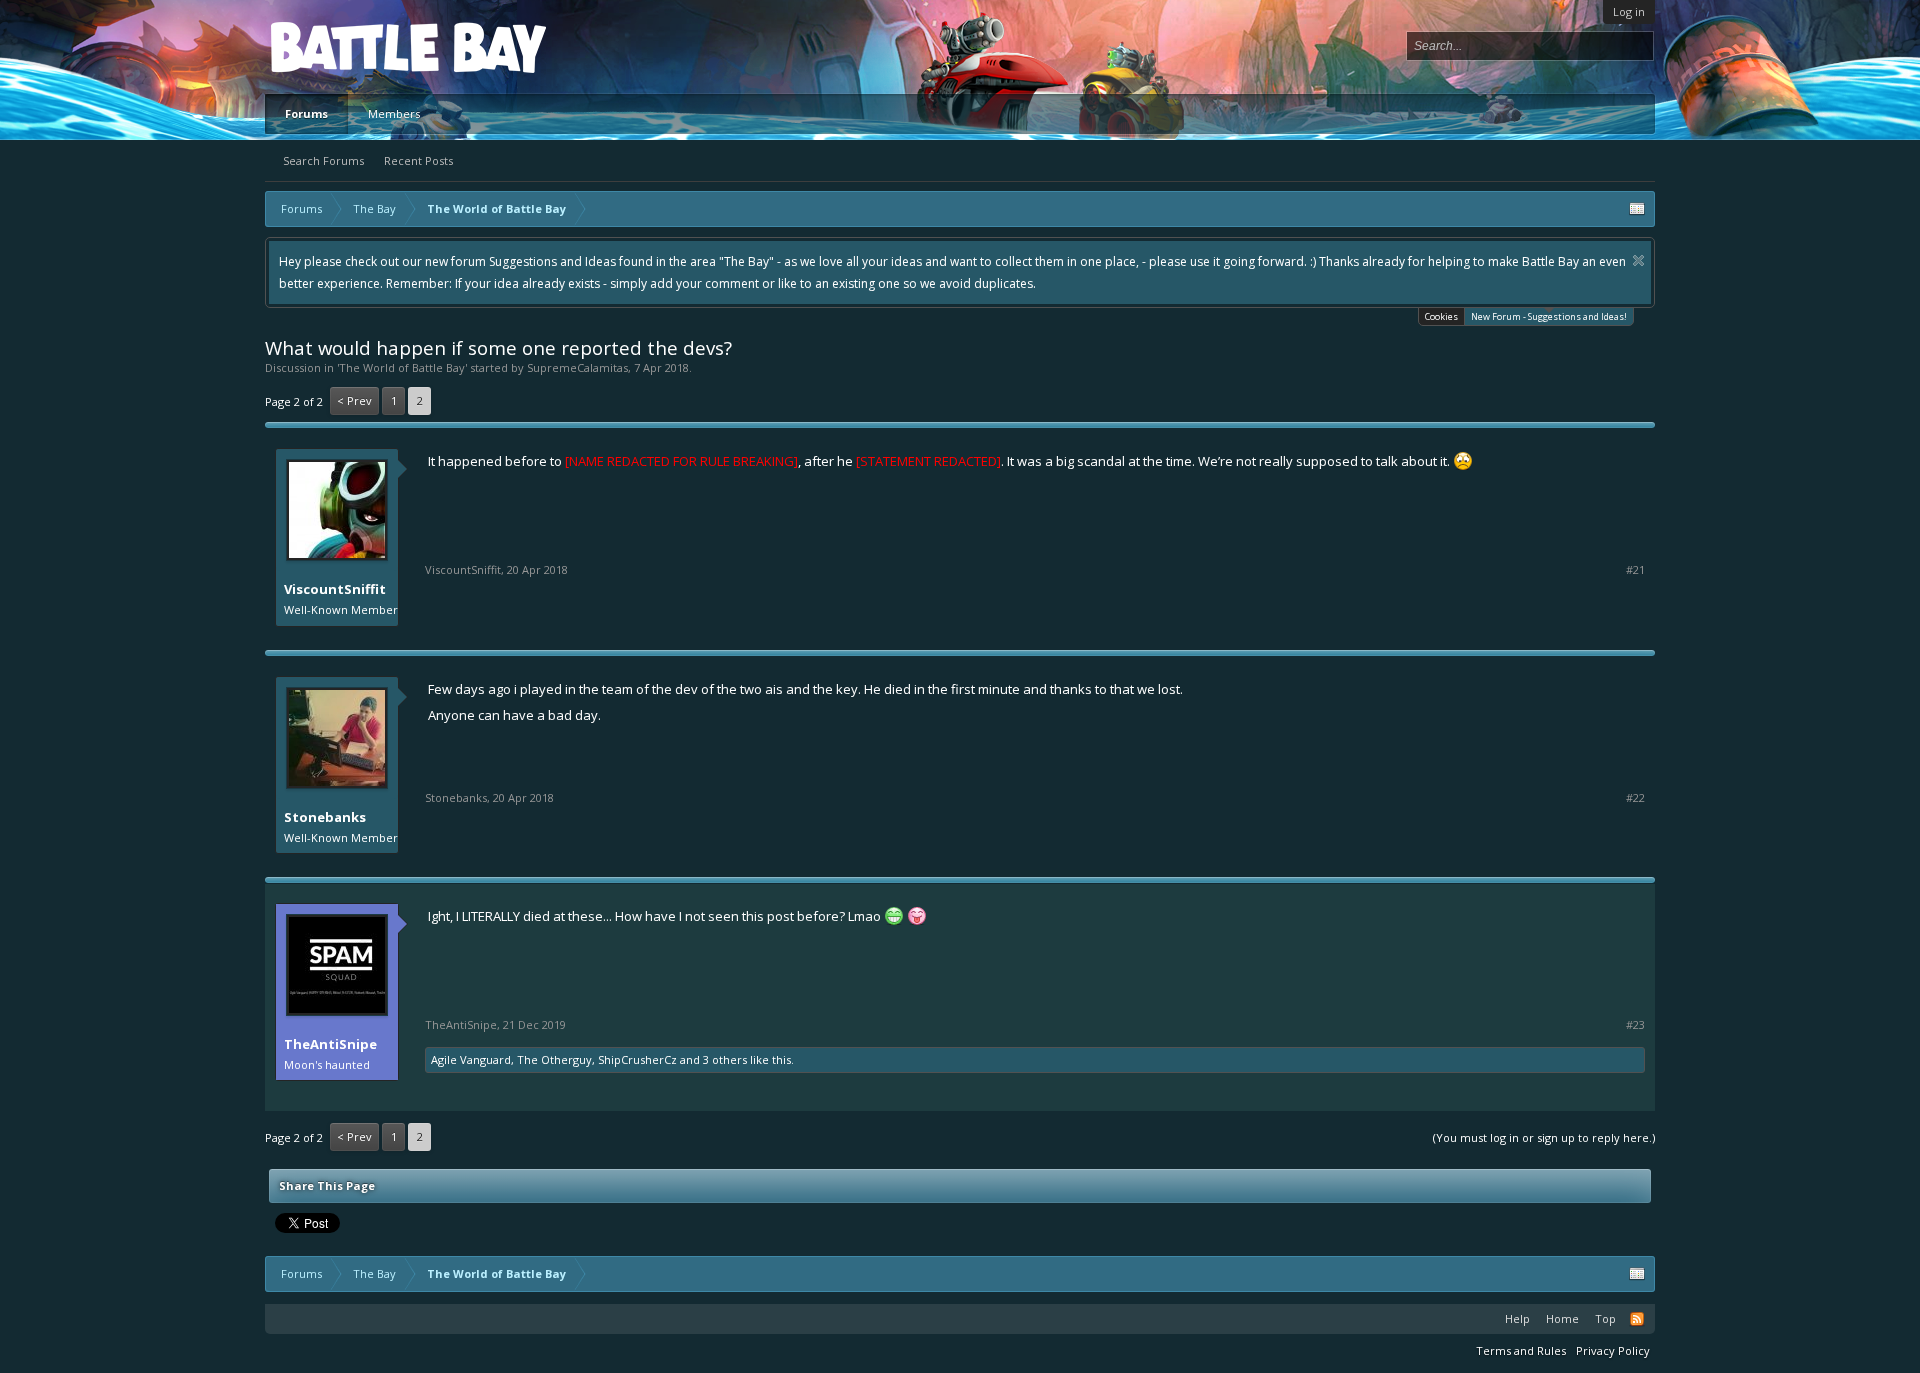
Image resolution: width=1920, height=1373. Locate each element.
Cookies (1441, 316)
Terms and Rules (1521, 1350)
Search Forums (323, 160)
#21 (1635, 570)
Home (1562, 1318)
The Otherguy (554, 1059)
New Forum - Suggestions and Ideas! (1549, 316)
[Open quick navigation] (1637, 209)
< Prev (354, 400)
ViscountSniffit (335, 589)
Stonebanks (325, 817)
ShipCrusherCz (637, 1059)
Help (1517, 1318)
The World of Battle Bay (402, 367)
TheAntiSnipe (330, 1044)
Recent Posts (418, 160)
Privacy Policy (1613, 1350)
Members (394, 113)
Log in (1629, 11)
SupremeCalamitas (577, 367)
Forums (306, 113)
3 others (725, 1059)
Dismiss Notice (1638, 260)
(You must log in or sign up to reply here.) (1544, 1137)
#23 (1635, 1025)
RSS (1637, 1319)
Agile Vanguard (471, 1059)
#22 (1635, 798)
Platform (344, 46)
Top (1605, 1318)
